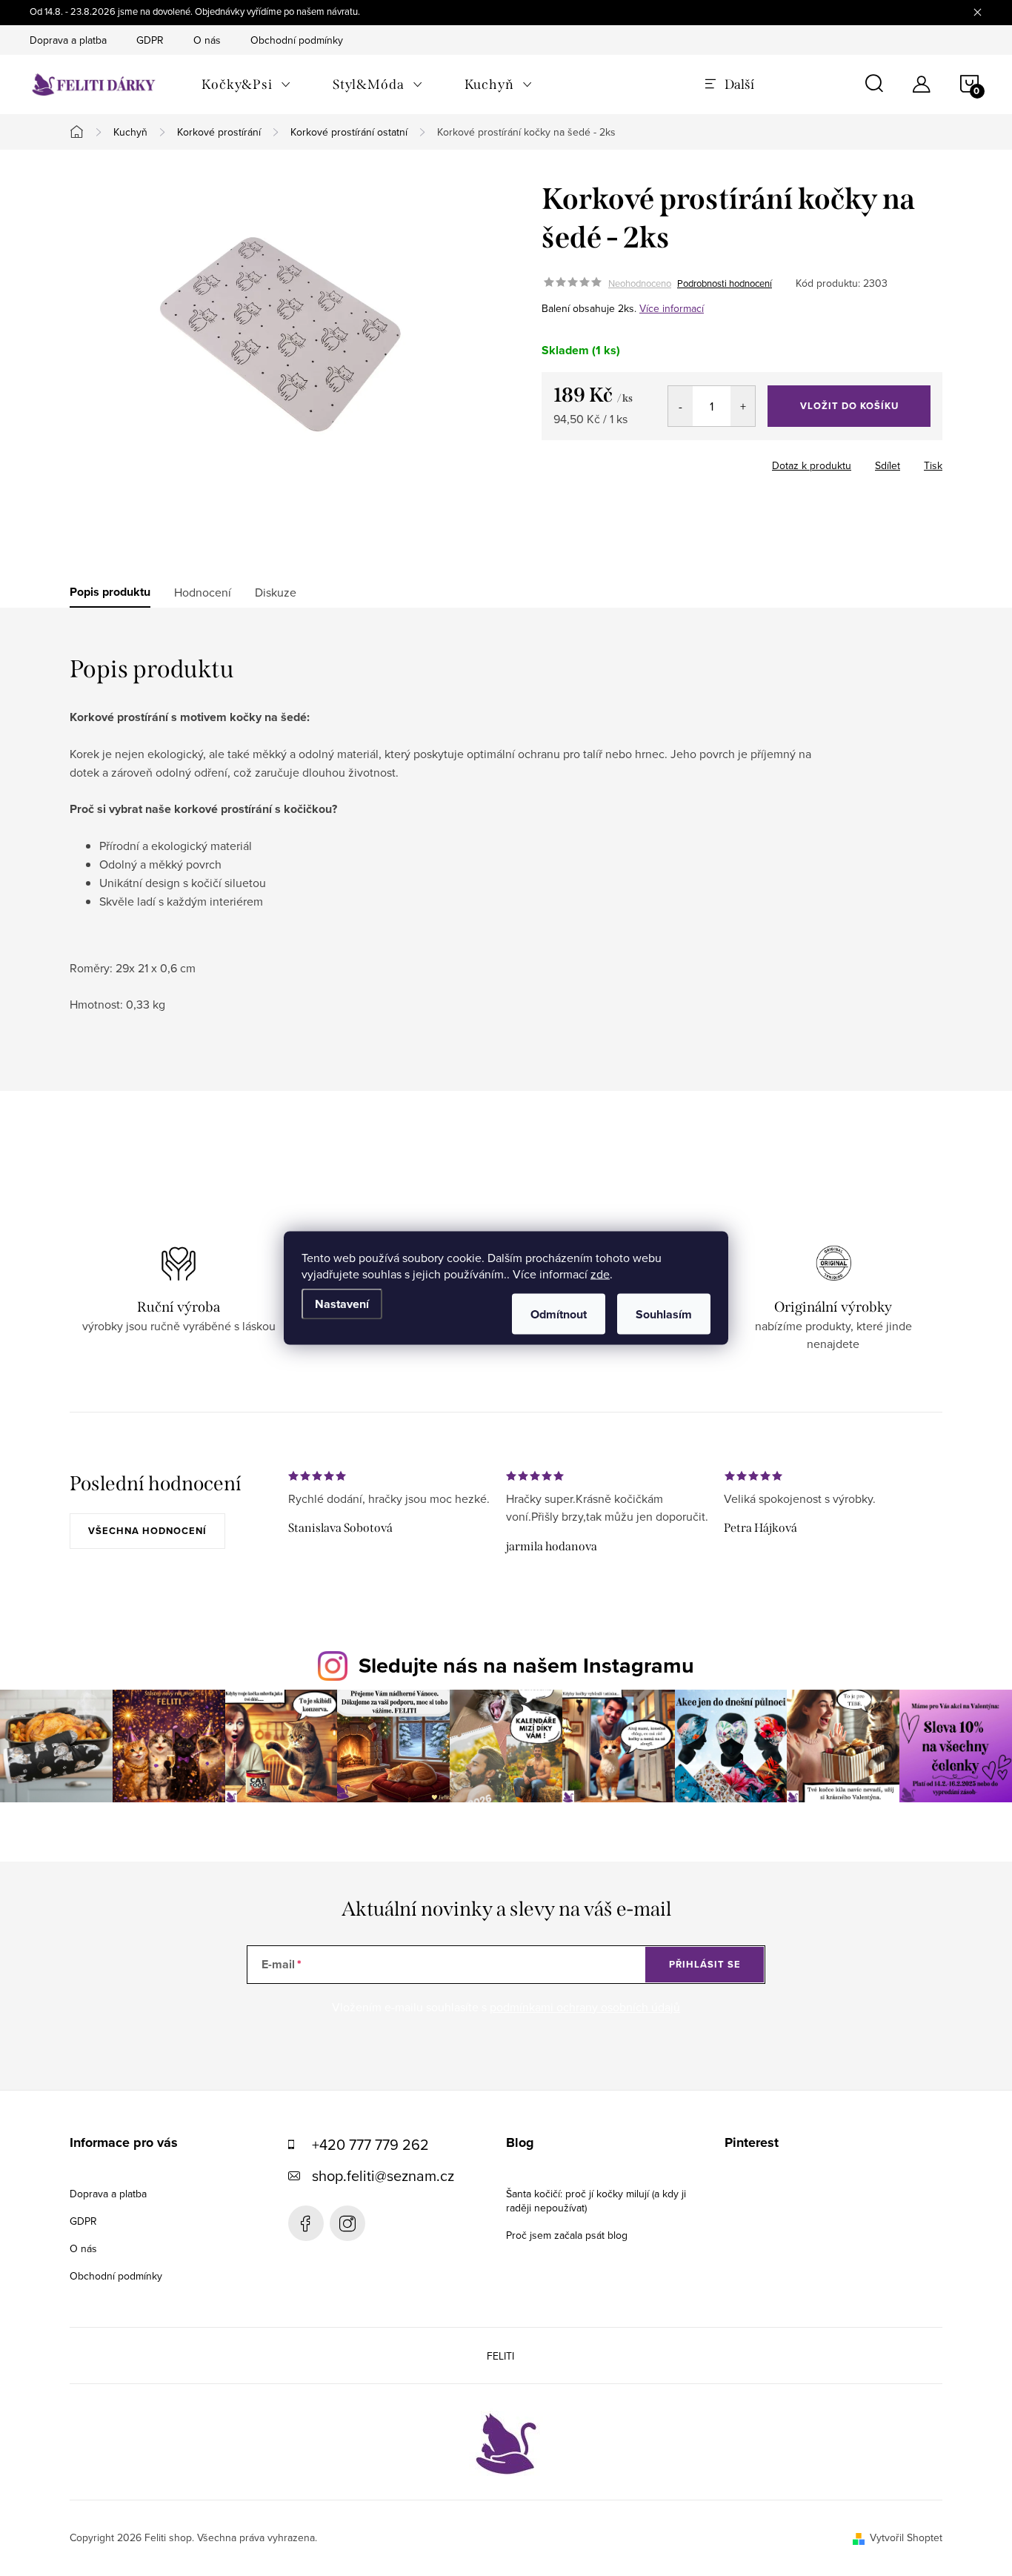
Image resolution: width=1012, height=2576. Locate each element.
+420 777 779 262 (370, 2144)
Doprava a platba (68, 40)
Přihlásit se (705, 1964)
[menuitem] (246, 84)
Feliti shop (306, 2223)
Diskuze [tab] (276, 592)
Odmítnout (559, 1314)
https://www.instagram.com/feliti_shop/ (347, 2223)
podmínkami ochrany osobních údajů (585, 2007)
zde (600, 1274)
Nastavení (342, 1304)
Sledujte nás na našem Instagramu (526, 1665)
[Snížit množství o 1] (680, 406)
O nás (207, 40)
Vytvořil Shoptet (906, 2537)
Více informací (672, 308)
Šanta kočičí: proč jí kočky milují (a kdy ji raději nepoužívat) (596, 2201)
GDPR (150, 40)
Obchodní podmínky (297, 40)
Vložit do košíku (849, 406)
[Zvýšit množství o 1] (743, 406)
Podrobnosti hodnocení (725, 283)
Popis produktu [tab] (110, 592)
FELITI (500, 2356)
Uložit (619, 462)
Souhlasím (664, 1314)
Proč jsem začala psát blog (567, 2235)
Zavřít (666, 461)
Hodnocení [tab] (203, 592)
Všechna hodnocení (147, 1531)
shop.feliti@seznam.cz (383, 2175)
